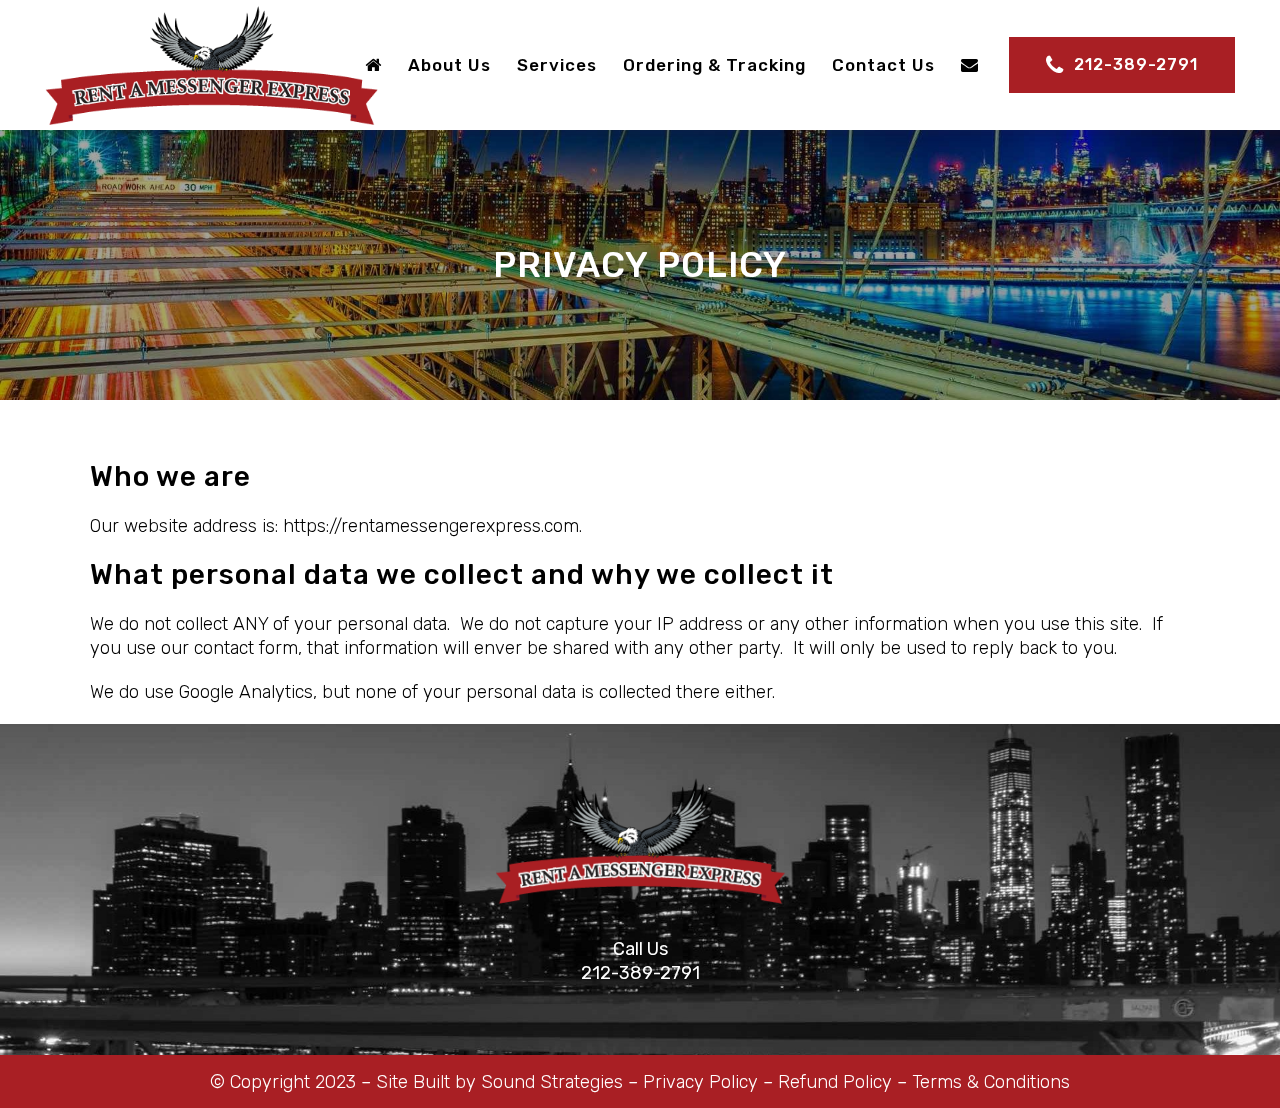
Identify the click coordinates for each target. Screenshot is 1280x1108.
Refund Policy (835, 1082)
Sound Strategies (552, 1082)
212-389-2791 (1136, 64)
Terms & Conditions (991, 1082)
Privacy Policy (700, 1082)
